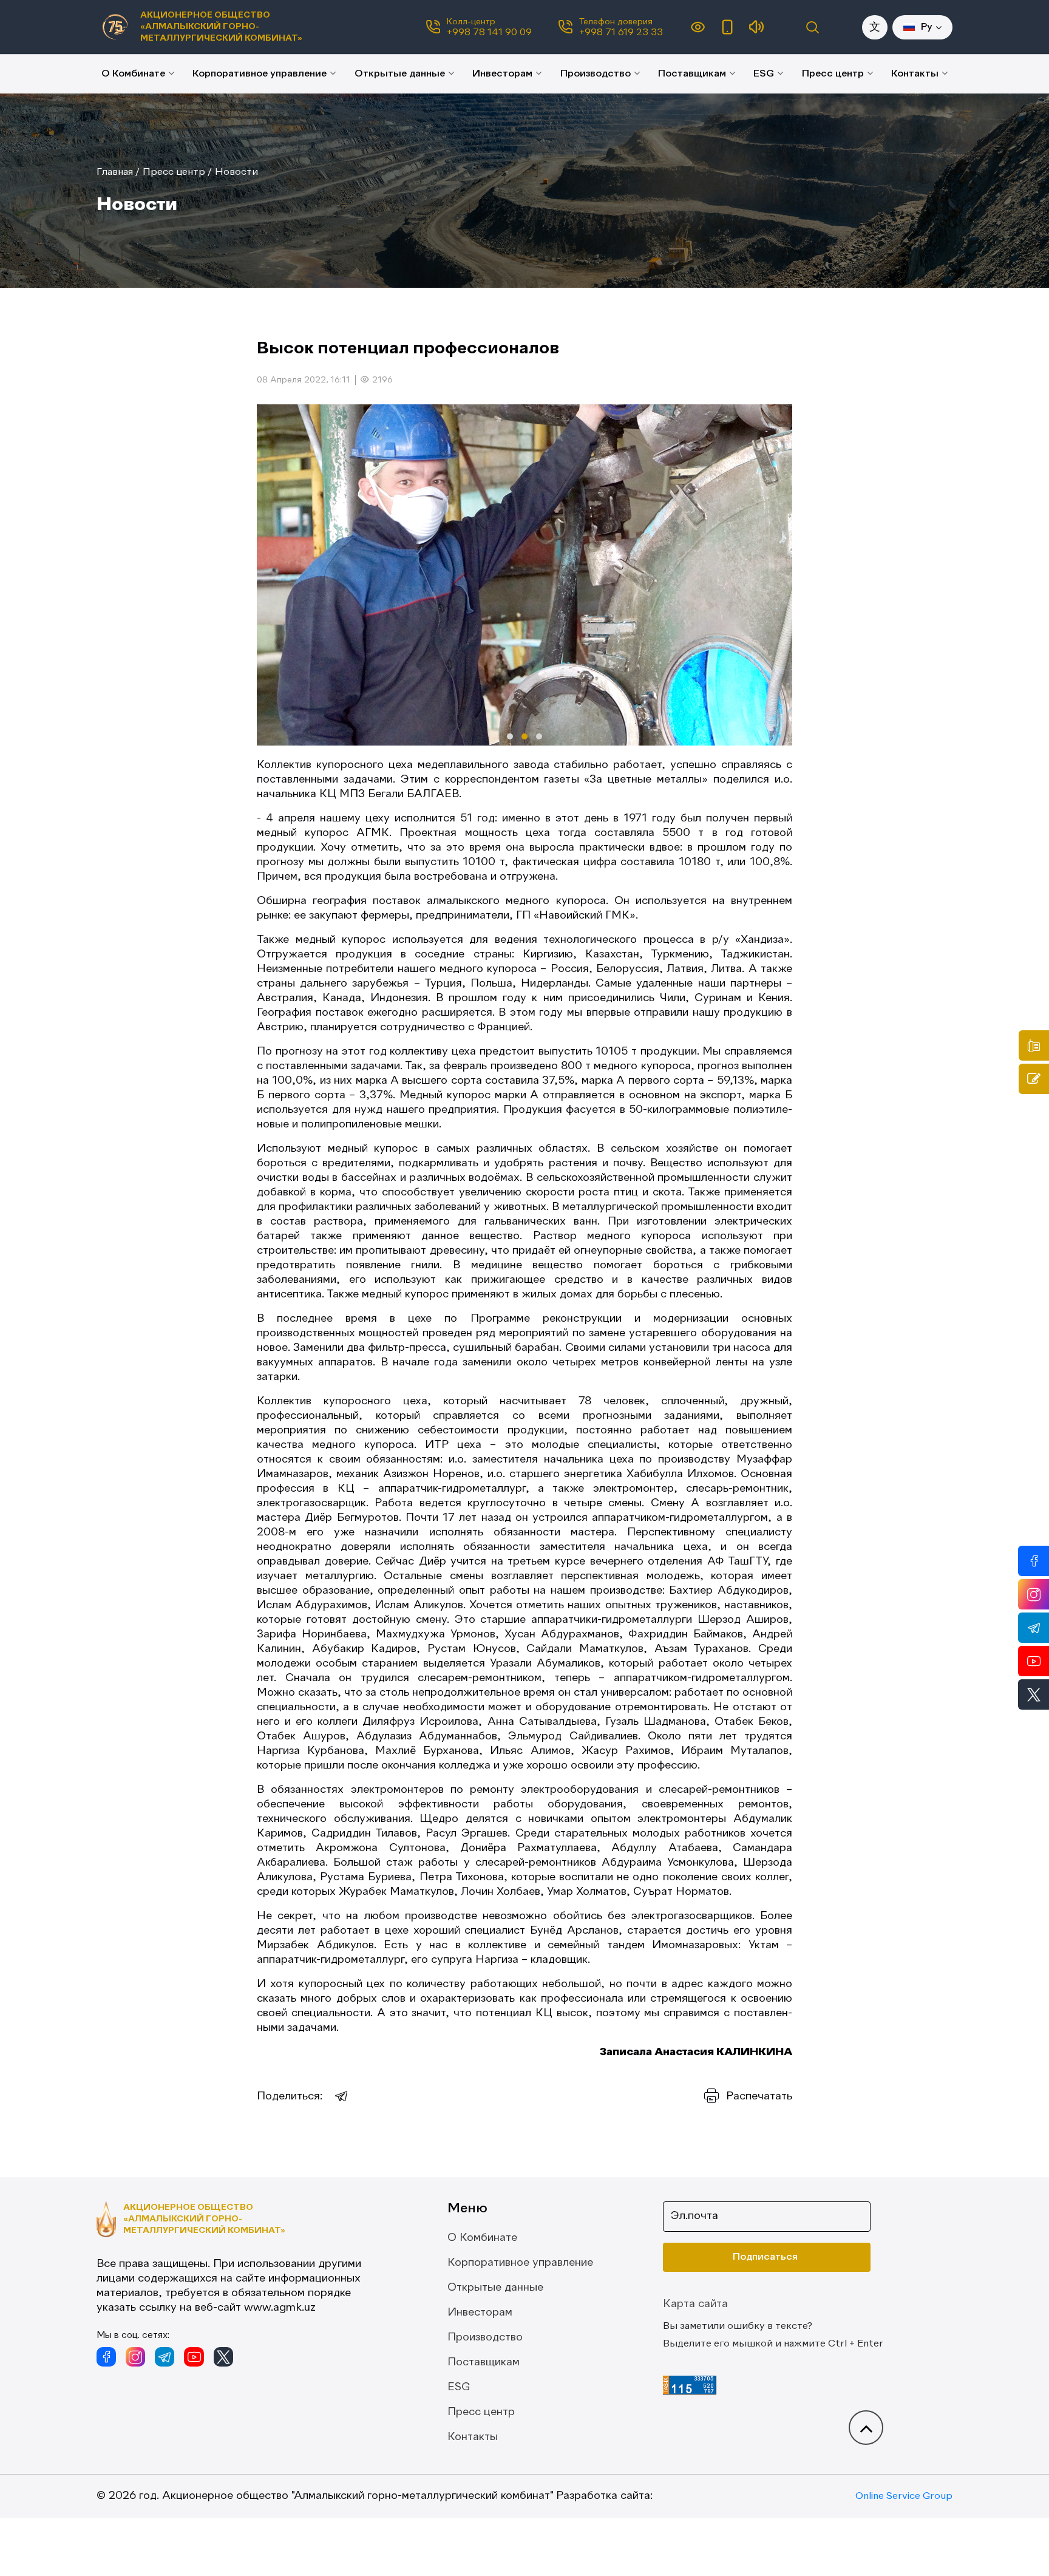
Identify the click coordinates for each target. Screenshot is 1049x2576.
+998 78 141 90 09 (489, 33)
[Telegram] (342, 2096)
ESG (764, 74)
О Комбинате (133, 74)
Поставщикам (692, 74)
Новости (236, 172)
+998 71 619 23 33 (621, 33)
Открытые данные (400, 74)
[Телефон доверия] (1034, 1045)
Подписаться (765, 2257)
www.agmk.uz (280, 2308)
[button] (510, 736)
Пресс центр (833, 74)
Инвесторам (502, 74)
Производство (596, 74)
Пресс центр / (177, 172)
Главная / (118, 172)
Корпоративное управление (260, 74)
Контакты (915, 74)
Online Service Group (904, 2496)
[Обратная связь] (1034, 1079)
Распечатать (759, 2096)
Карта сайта (695, 2304)
